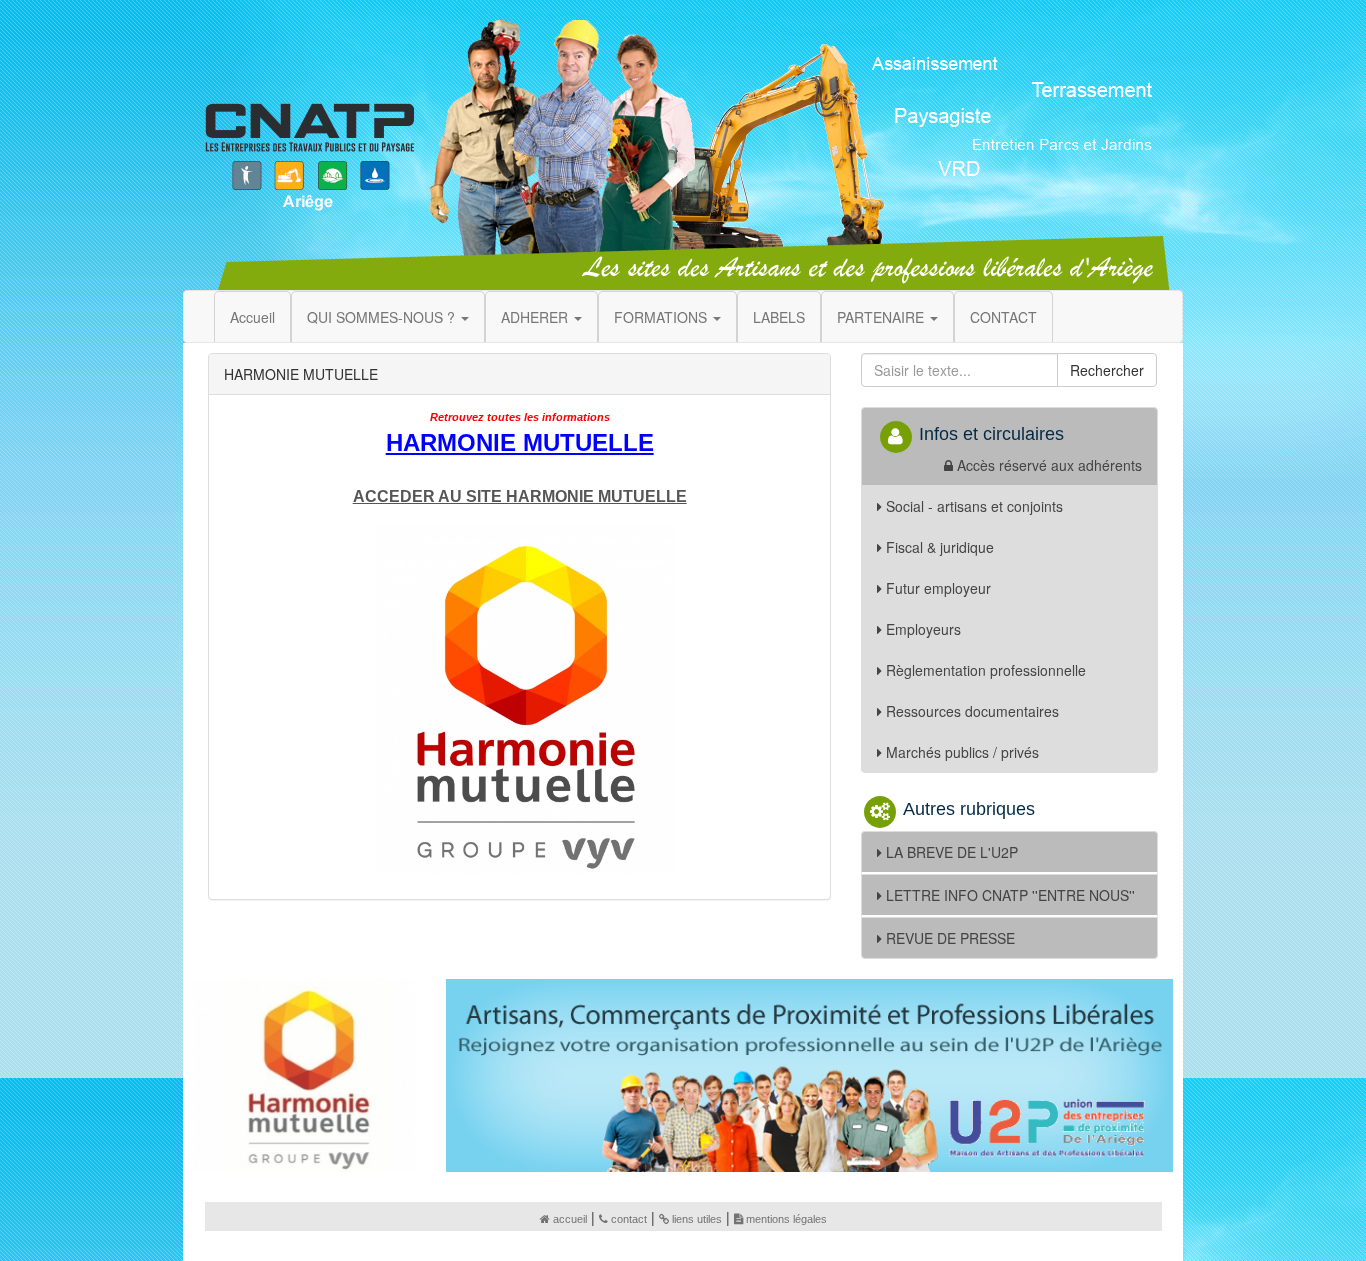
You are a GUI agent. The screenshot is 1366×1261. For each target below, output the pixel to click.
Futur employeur (938, 588)
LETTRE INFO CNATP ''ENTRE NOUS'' (1010, 895)
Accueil (252, 317)
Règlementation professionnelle (986, 670)
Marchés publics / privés (962, 752)
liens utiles (697, 1219)
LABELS (779, 317)
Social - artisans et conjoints (974, 506)
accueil (570, 1219)
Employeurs (923, 629)
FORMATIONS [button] (662, 317)
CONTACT (1003, 317)
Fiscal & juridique (940, 547)
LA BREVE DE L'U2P (952, 852)
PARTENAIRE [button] (882, 317)
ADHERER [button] (536, 317)
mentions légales (786, 1219)
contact (629, 1219)
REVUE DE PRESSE (950, 938)
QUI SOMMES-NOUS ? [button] (383, 317)
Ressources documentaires (972, 711)
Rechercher (1107, 370)
